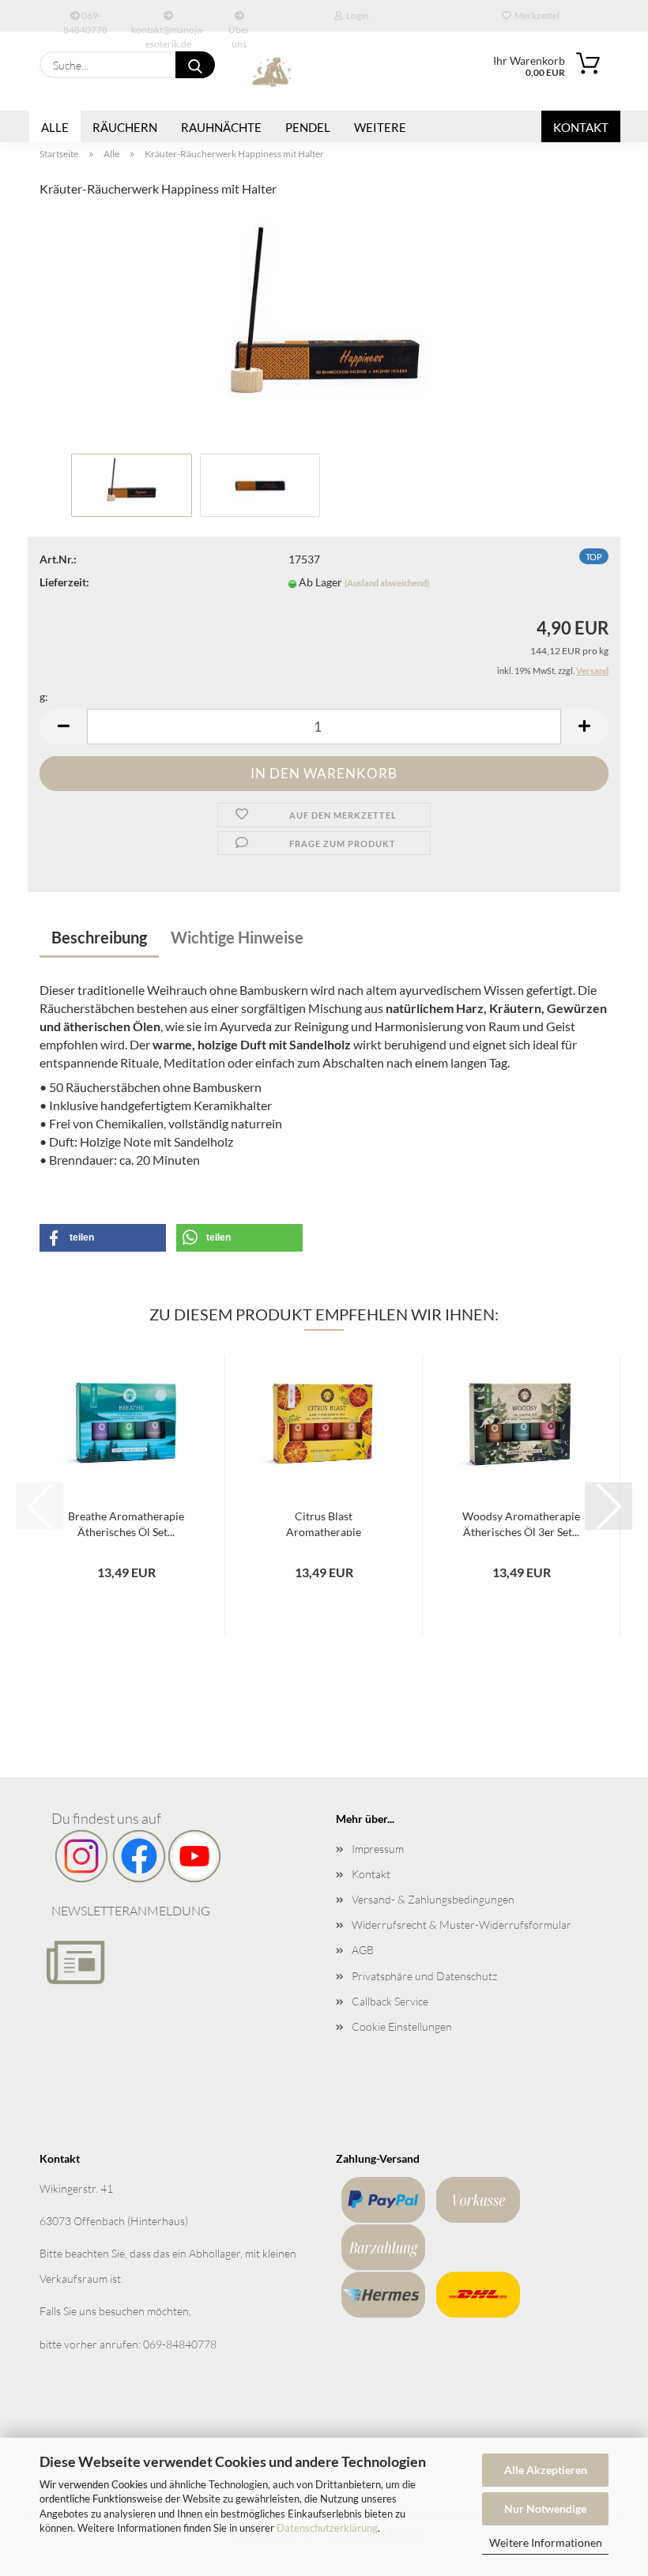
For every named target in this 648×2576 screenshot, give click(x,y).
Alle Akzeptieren (546, 2470)
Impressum (378, 1849)
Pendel (308, 127)
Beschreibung (99, 937)
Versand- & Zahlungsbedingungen (433, 1899)
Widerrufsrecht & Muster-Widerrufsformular (462, 1924)
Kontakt (581, 127)
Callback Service (390, 2001)
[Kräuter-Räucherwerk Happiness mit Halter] (324, 329)
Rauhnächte (221, 127)
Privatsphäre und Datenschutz (424, 1976)
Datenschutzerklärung (327, 2528)
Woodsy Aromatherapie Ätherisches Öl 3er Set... (521, 1523)
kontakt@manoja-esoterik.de (168, 28)
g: (44, 697)
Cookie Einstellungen (402, 2026)
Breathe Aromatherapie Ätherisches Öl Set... (126, 1523)
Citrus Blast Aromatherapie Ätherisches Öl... (324, 1523)
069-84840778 (85, 21)
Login (356, 15)
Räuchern (125, 127)
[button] (63, 727)
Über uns (239, 28)
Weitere (380, 127)
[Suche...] (195, 65)
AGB (363, 1950)
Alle (55, 127)
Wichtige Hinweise (237, 937)
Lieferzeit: (64, 582)
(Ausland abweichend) (387, 583)
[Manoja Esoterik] (273, 71)
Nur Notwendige (545, 2508)
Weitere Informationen (546, 2542)
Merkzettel (535, 15)
